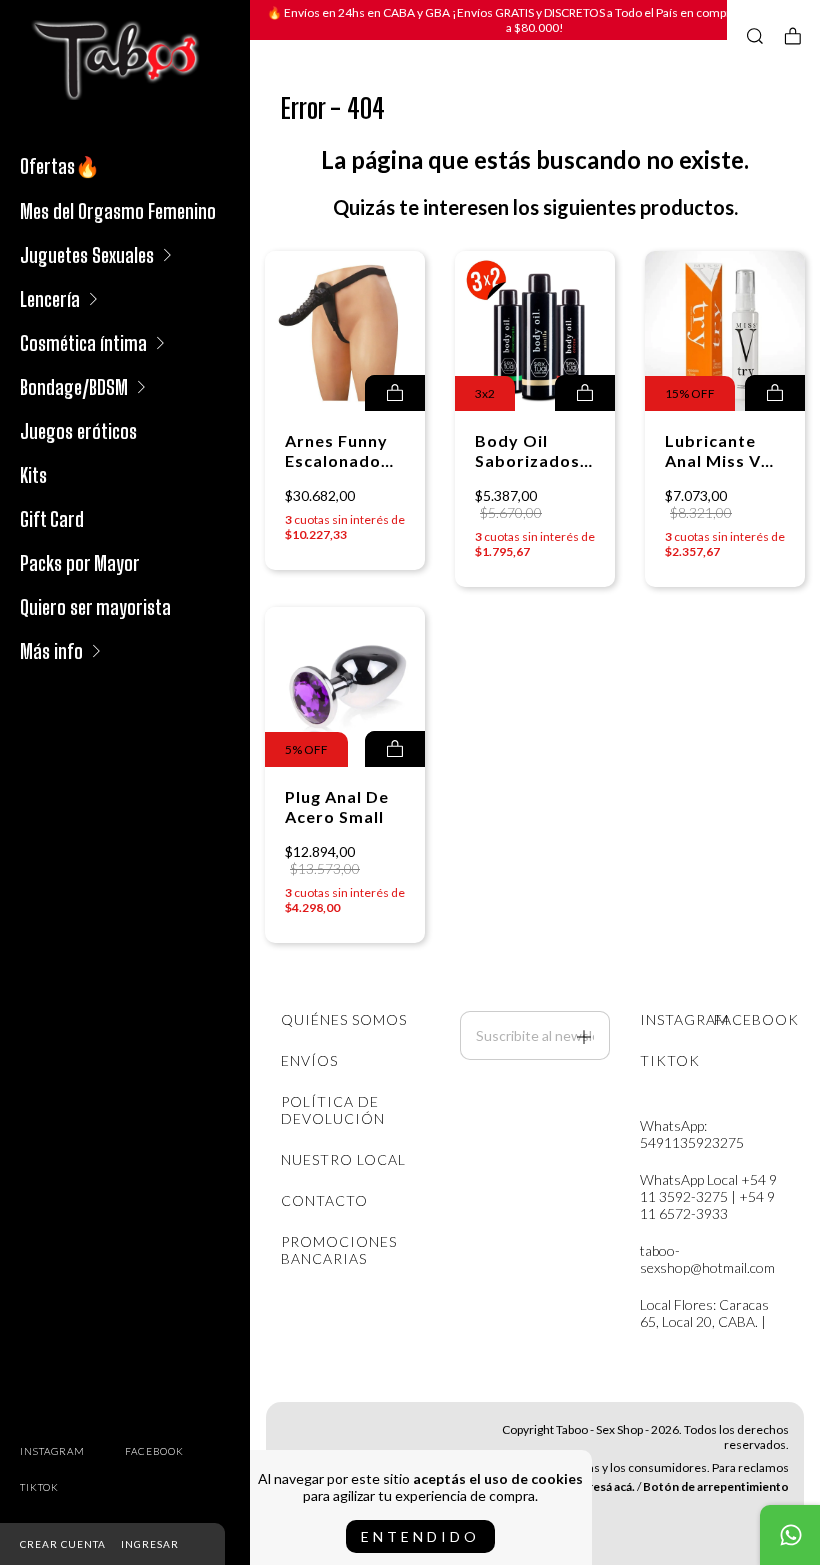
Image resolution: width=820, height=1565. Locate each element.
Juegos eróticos (78, 431)
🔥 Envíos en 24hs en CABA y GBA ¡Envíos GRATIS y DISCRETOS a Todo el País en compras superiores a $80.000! (535, 20)
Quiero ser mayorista (95, 607)
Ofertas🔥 (60, 166)
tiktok (39, 1487)
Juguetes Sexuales (87, 255)
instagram (52, 1451)
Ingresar (150, 1544)
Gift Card (52, 519)
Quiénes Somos (344, 1019)
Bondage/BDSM (74, 387)
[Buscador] (755, 36)
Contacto (324, 1200)
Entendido (420, 1536)
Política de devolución (333, 1110)
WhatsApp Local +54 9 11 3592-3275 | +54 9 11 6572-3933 (708, 1196)
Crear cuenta (63, 1544)
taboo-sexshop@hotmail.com (707, 1259)
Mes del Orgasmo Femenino (118, 211)
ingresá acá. (603, 1486)
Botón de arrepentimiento (716, 1486)
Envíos (309, 1060)
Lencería (50, 299)
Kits (33, 475)
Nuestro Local (343, 1159)
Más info (51, 651)
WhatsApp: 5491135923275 (692, 1134)
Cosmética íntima (83, 343)
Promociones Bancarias (339, 1250)
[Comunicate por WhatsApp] (790, 1535)
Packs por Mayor (80, 563)
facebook (154, 1451)
